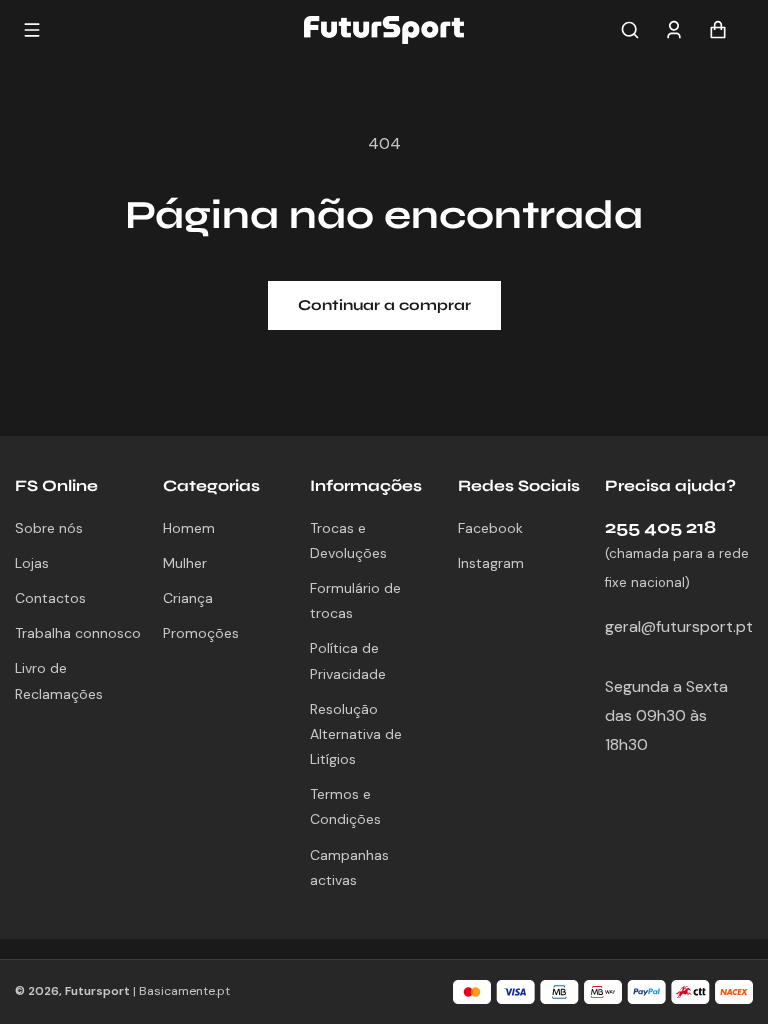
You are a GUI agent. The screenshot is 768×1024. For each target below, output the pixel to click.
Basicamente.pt (184, 991)
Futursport (97, 991)
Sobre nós (49, 528)
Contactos (50, 598)
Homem (189, 528)
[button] (630, 30)
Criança (188, 598)
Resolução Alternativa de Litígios (356, 734)
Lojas (32, 563)
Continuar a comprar (384, 305)
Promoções (201, 633)
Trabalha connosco (78, 633)
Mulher (185, 563)
